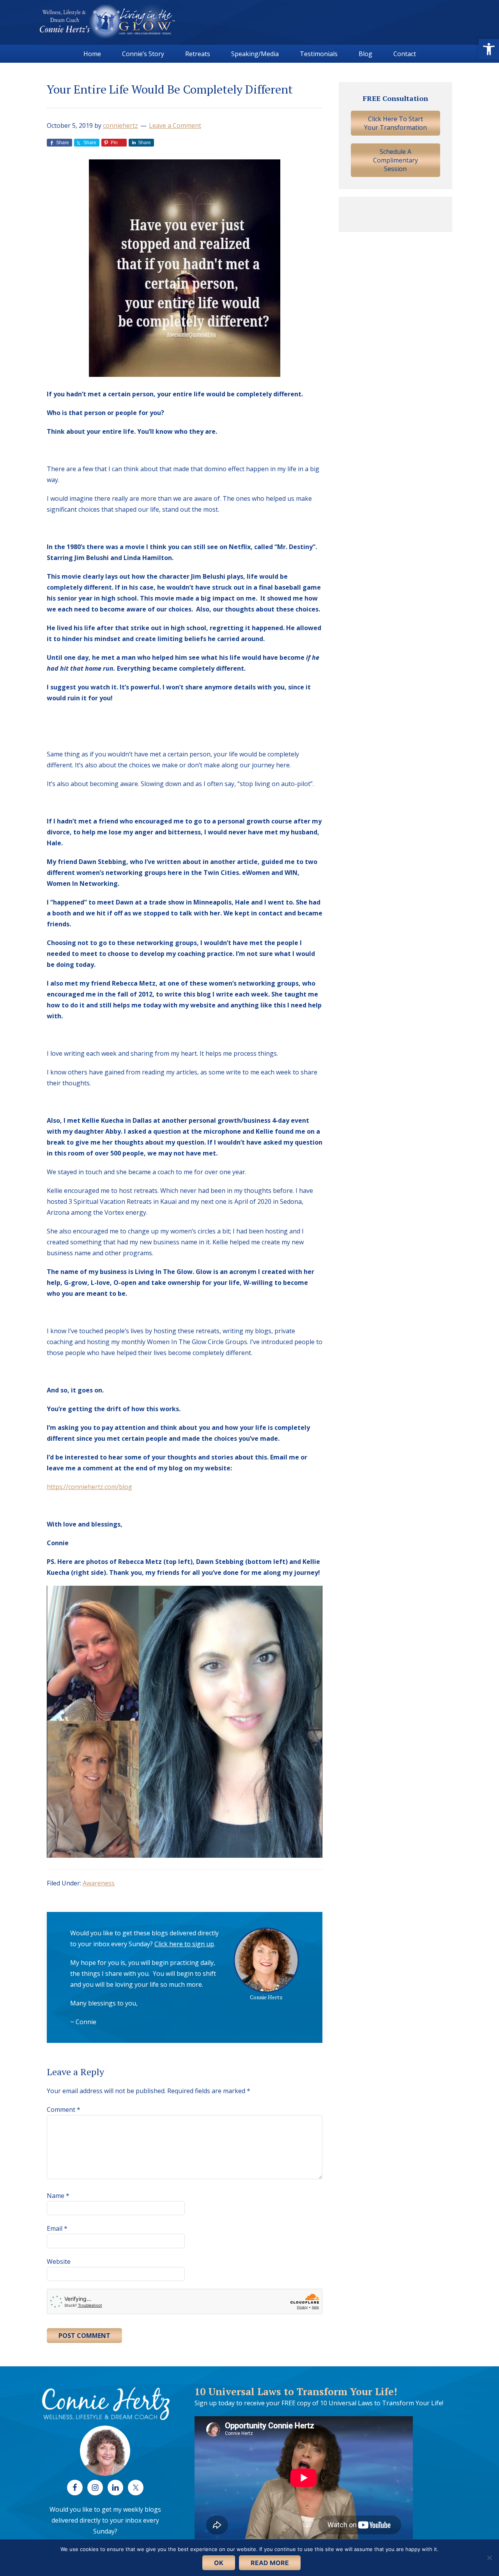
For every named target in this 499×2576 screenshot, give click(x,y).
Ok (219, 2563)
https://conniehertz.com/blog (89, 1487)
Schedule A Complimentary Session (395, 160)
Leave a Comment (175, 125)
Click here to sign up (184, 1944)
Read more (270, 2563)
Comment (64, 2110)
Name (58, 2196)
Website (59, 2262)
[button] (489, 49)
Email (57, 2228)
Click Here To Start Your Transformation (395, 123)
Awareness (99, 1883)
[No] (489, 2558)
